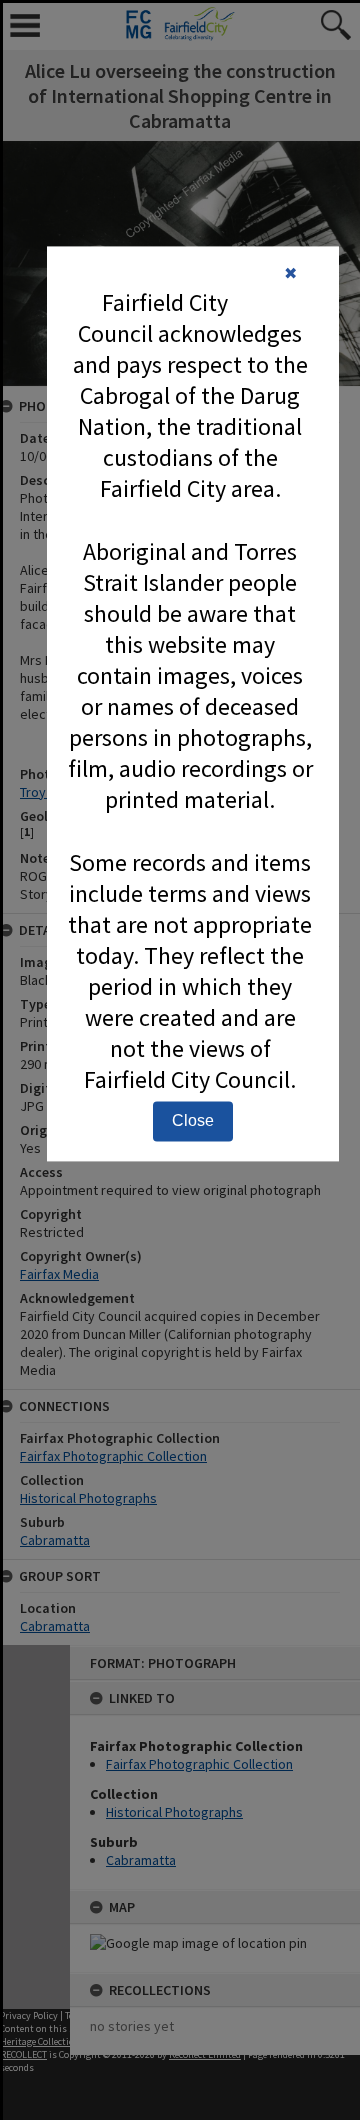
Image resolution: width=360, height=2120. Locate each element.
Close (193, 1121)
